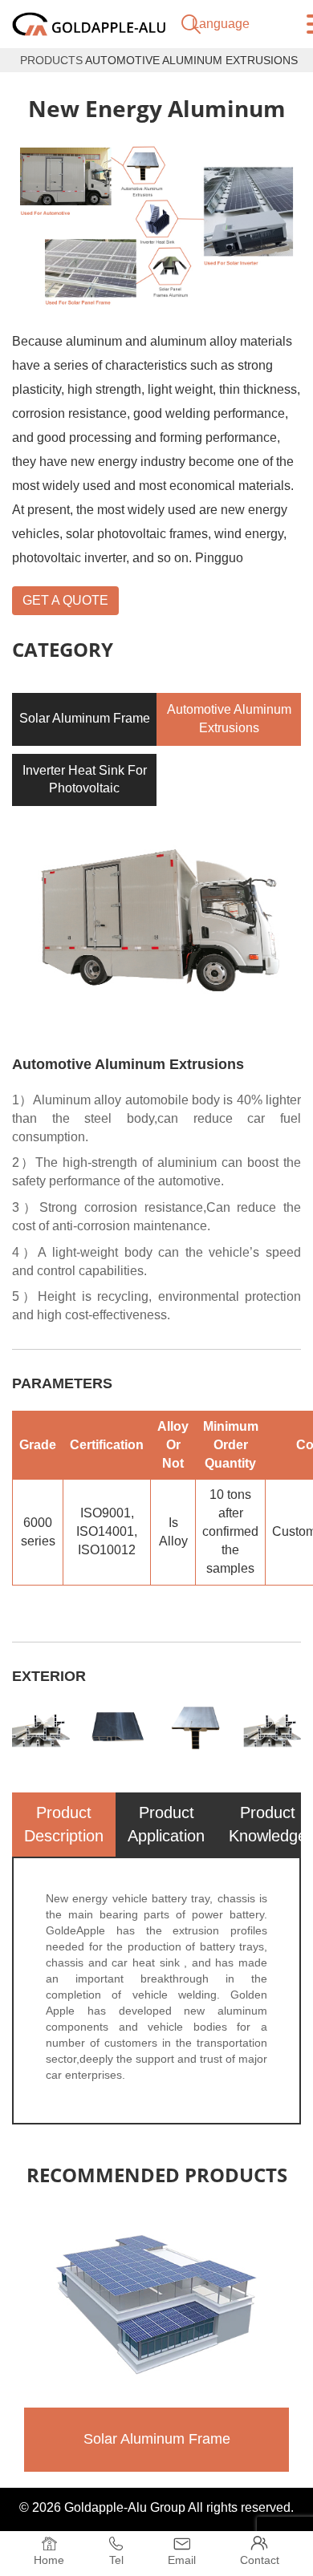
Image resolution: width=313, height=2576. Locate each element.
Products (51, 60)
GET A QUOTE (65, 600)
